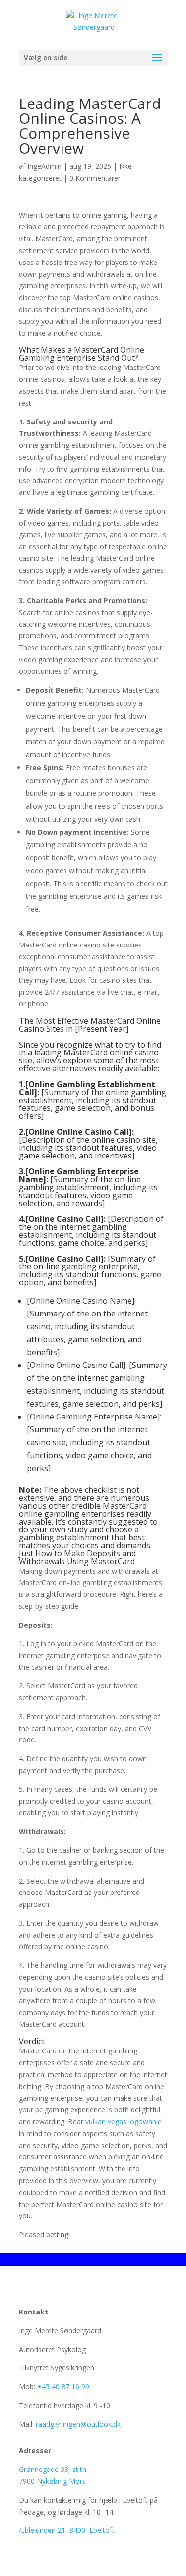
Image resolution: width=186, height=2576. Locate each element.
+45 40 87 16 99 (63, 2387)
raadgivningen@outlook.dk (78, 2424)
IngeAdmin (44, 166)
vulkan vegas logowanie (124, 2122)
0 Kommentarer (95, 178)
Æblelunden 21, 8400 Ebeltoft (67, 2530)
